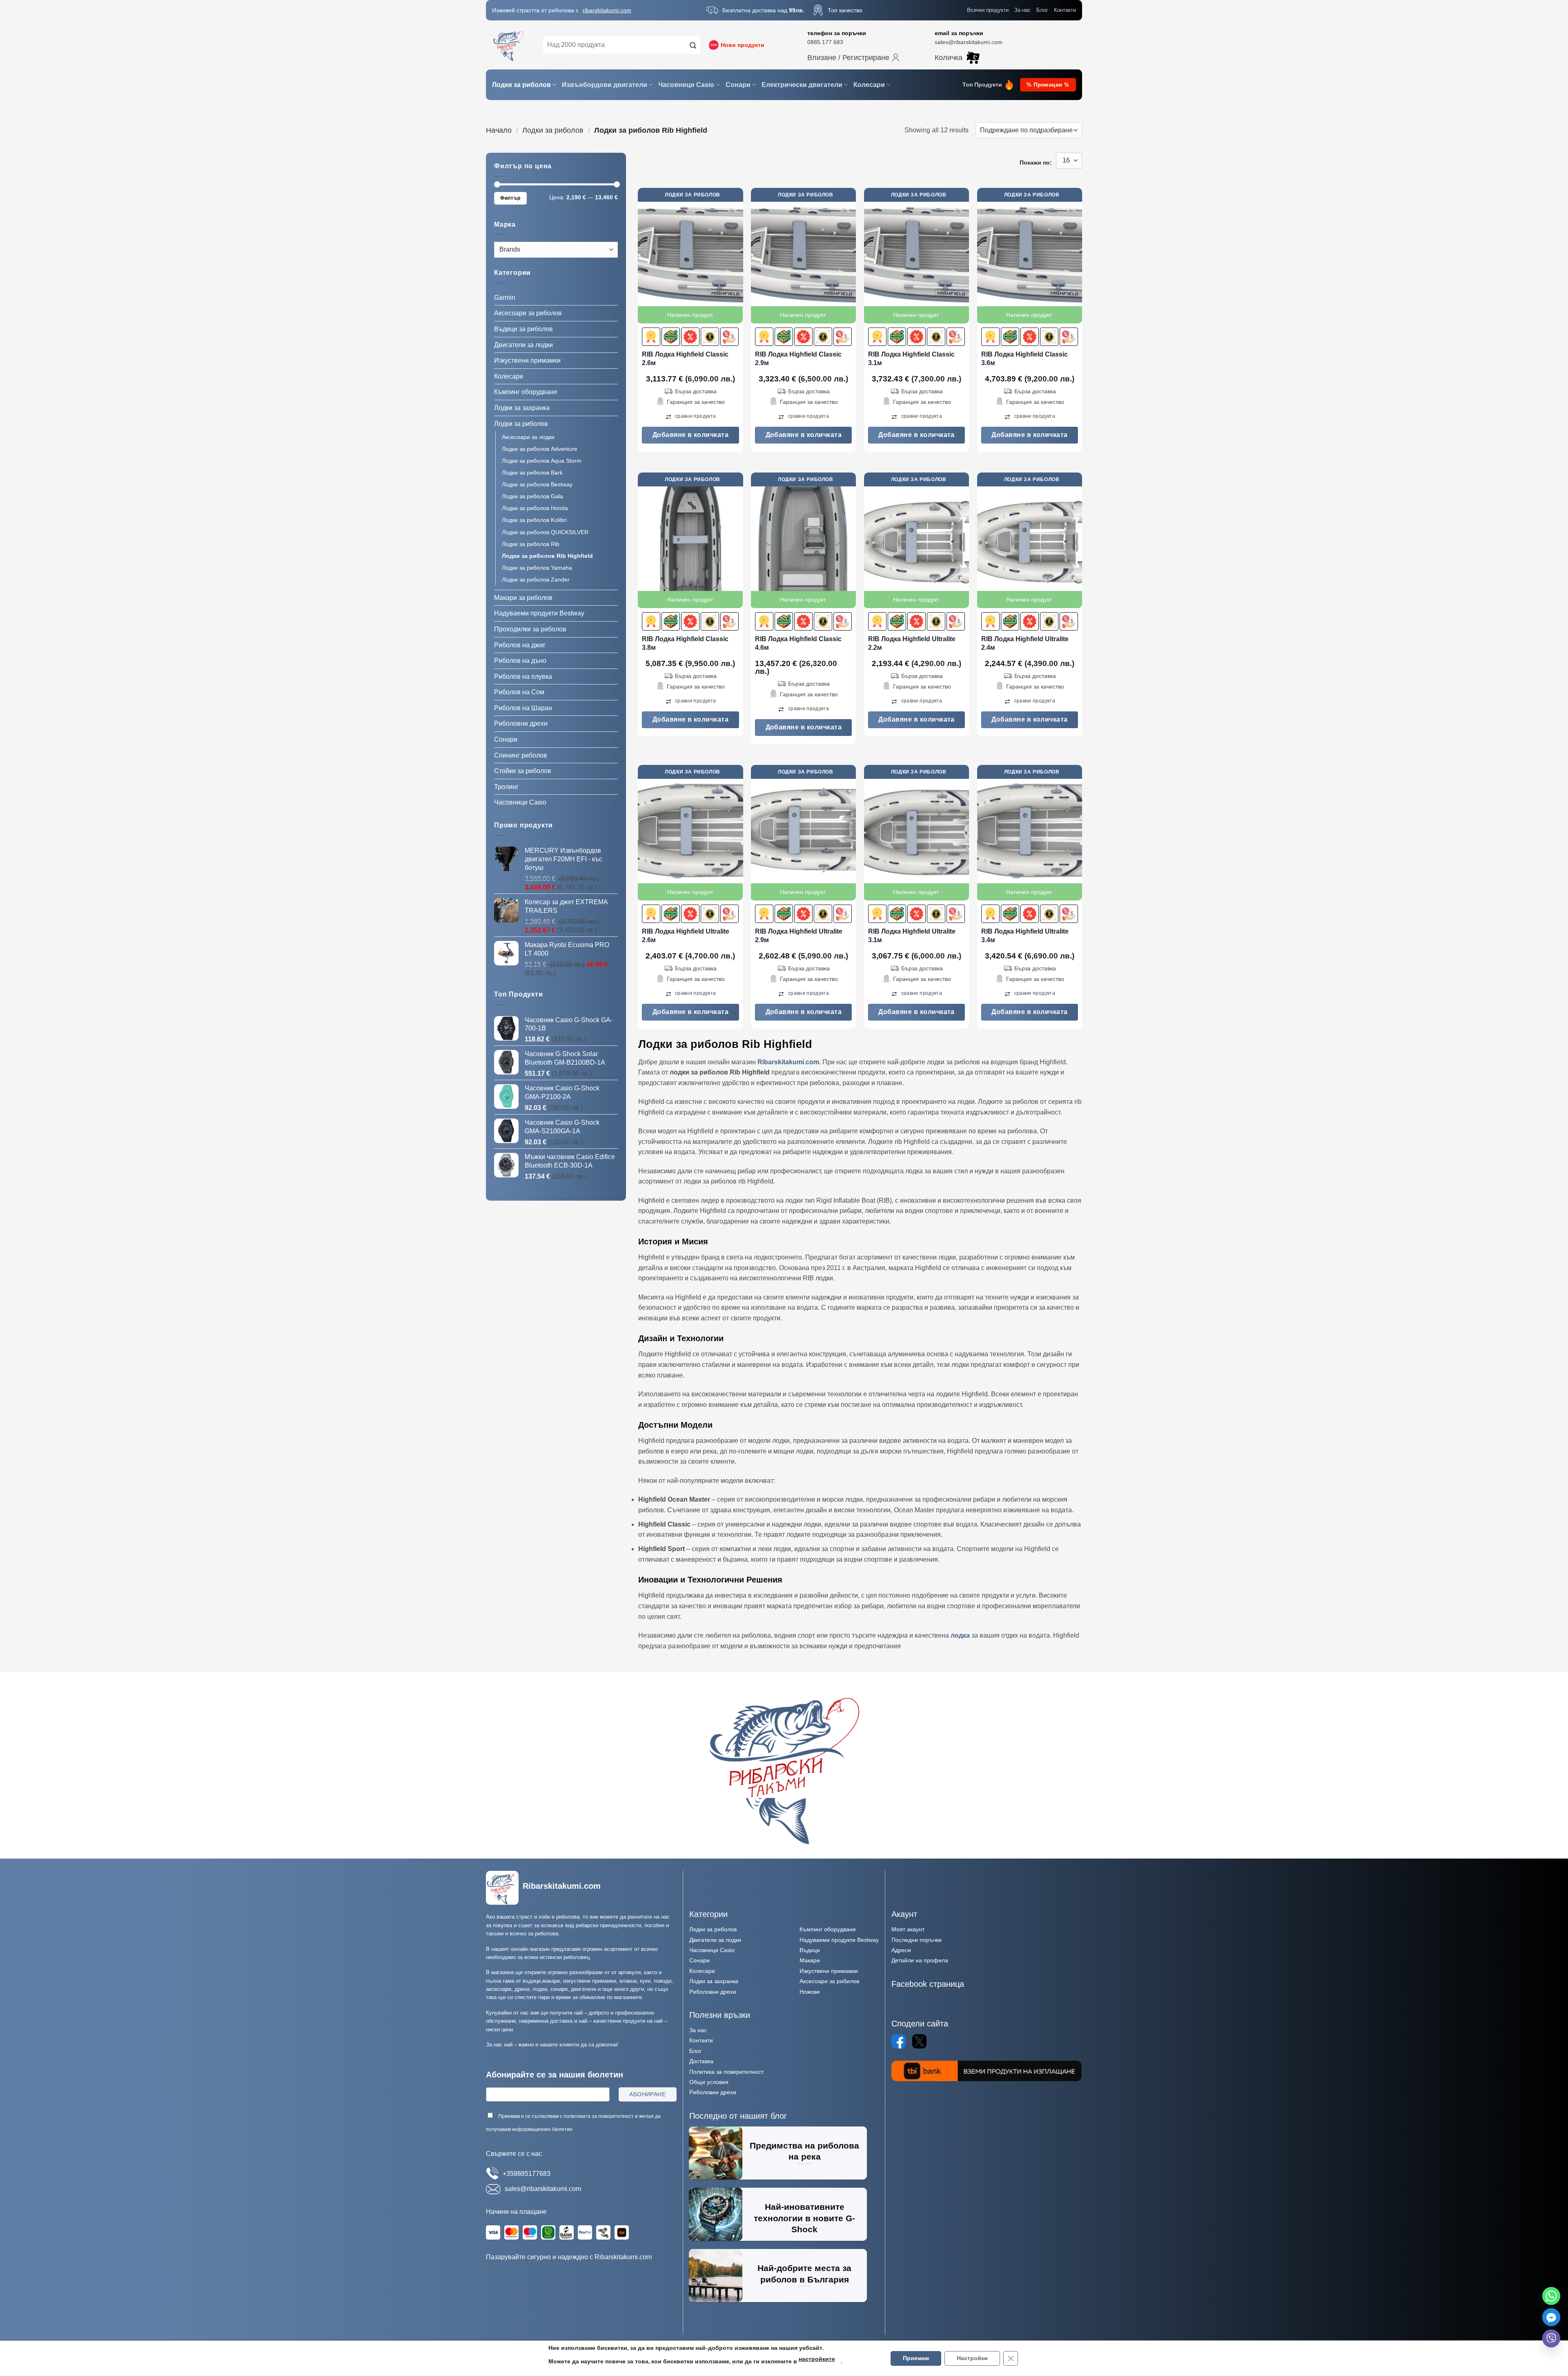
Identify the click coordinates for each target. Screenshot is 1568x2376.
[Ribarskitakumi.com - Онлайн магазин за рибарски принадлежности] (508, 45)
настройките (817, 2359)
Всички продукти (988, 10)
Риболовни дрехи (521, 723)
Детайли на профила (920, 1960)
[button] (853, 58)
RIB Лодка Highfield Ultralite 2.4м (1025, 643)
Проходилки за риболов (530, 629)
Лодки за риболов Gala (532, 496)
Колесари (869, 85)
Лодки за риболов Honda (535, 508)
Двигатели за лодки (523, 344)
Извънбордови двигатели (605, 85)
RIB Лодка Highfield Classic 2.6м (685, 359)
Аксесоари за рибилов (829, 1981)
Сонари (738, 85)
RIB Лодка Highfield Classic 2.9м (798, 359)
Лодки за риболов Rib (531, 544)
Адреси (901, 1950)
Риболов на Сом (519, 692)
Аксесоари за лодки (528, 437)
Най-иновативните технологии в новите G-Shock (804, 2218)
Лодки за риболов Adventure (540, 449)
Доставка (701, 2061)
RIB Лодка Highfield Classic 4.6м (798, 643)
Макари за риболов (523, 598)
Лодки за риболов (521, 85)
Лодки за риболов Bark (532, 473)
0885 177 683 (825, 42)
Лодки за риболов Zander (536, 580)
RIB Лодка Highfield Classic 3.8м (685, 643)
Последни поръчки (917, 1940)
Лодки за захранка (522, 408)
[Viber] (1551, 2338)
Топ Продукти (982, 85)
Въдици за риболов (523, 329)
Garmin (505, 298)
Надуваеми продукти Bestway (539, 613)
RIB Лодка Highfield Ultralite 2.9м (799, 936)
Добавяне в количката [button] (691, 435)
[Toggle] (613, 313)
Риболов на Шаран (523, 708)
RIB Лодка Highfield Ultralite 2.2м (912, 643)
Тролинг (506, 787)
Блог (1042, 10)
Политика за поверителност (726, 2072)
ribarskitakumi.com (607, 10)
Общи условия (709, 2082)
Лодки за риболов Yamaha (537, 568)
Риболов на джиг (520, 645)
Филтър (510, 198)
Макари (810, 1960)
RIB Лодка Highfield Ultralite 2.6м (686, 936)
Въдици (810, 1950)
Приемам (916, 2358)
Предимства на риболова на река (804, 2151)
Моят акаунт (908, 1929)
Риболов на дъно (520, 661)
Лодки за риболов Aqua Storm (542, 461)
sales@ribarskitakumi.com (969, 42)
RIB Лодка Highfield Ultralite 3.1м (912, 936)
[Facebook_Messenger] (1551, 2317)
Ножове (810, 1992)
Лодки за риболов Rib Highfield (547, 556)
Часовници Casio (686, 85)
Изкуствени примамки (527, 360)
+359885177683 (527, 2174)
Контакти (1065, 10)
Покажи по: (1036, 163)
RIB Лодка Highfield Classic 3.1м (911, 359)
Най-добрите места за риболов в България (804, 2274)
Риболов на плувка (523, 676)
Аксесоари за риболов (528, 313)
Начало (499, 130)
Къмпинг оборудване (526, 392)
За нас (1022, 10)
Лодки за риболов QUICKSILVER (545, 532)
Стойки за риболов (523, 771)
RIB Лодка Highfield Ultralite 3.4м (1025, 936)
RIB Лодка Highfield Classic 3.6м (1025, 359)
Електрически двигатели (802, 85)
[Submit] (693, 45)
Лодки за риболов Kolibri (534, 520)
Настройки (972, 2358)
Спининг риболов (521, 755)
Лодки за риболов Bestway (537, 484)
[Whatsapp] (1551, 2296)
